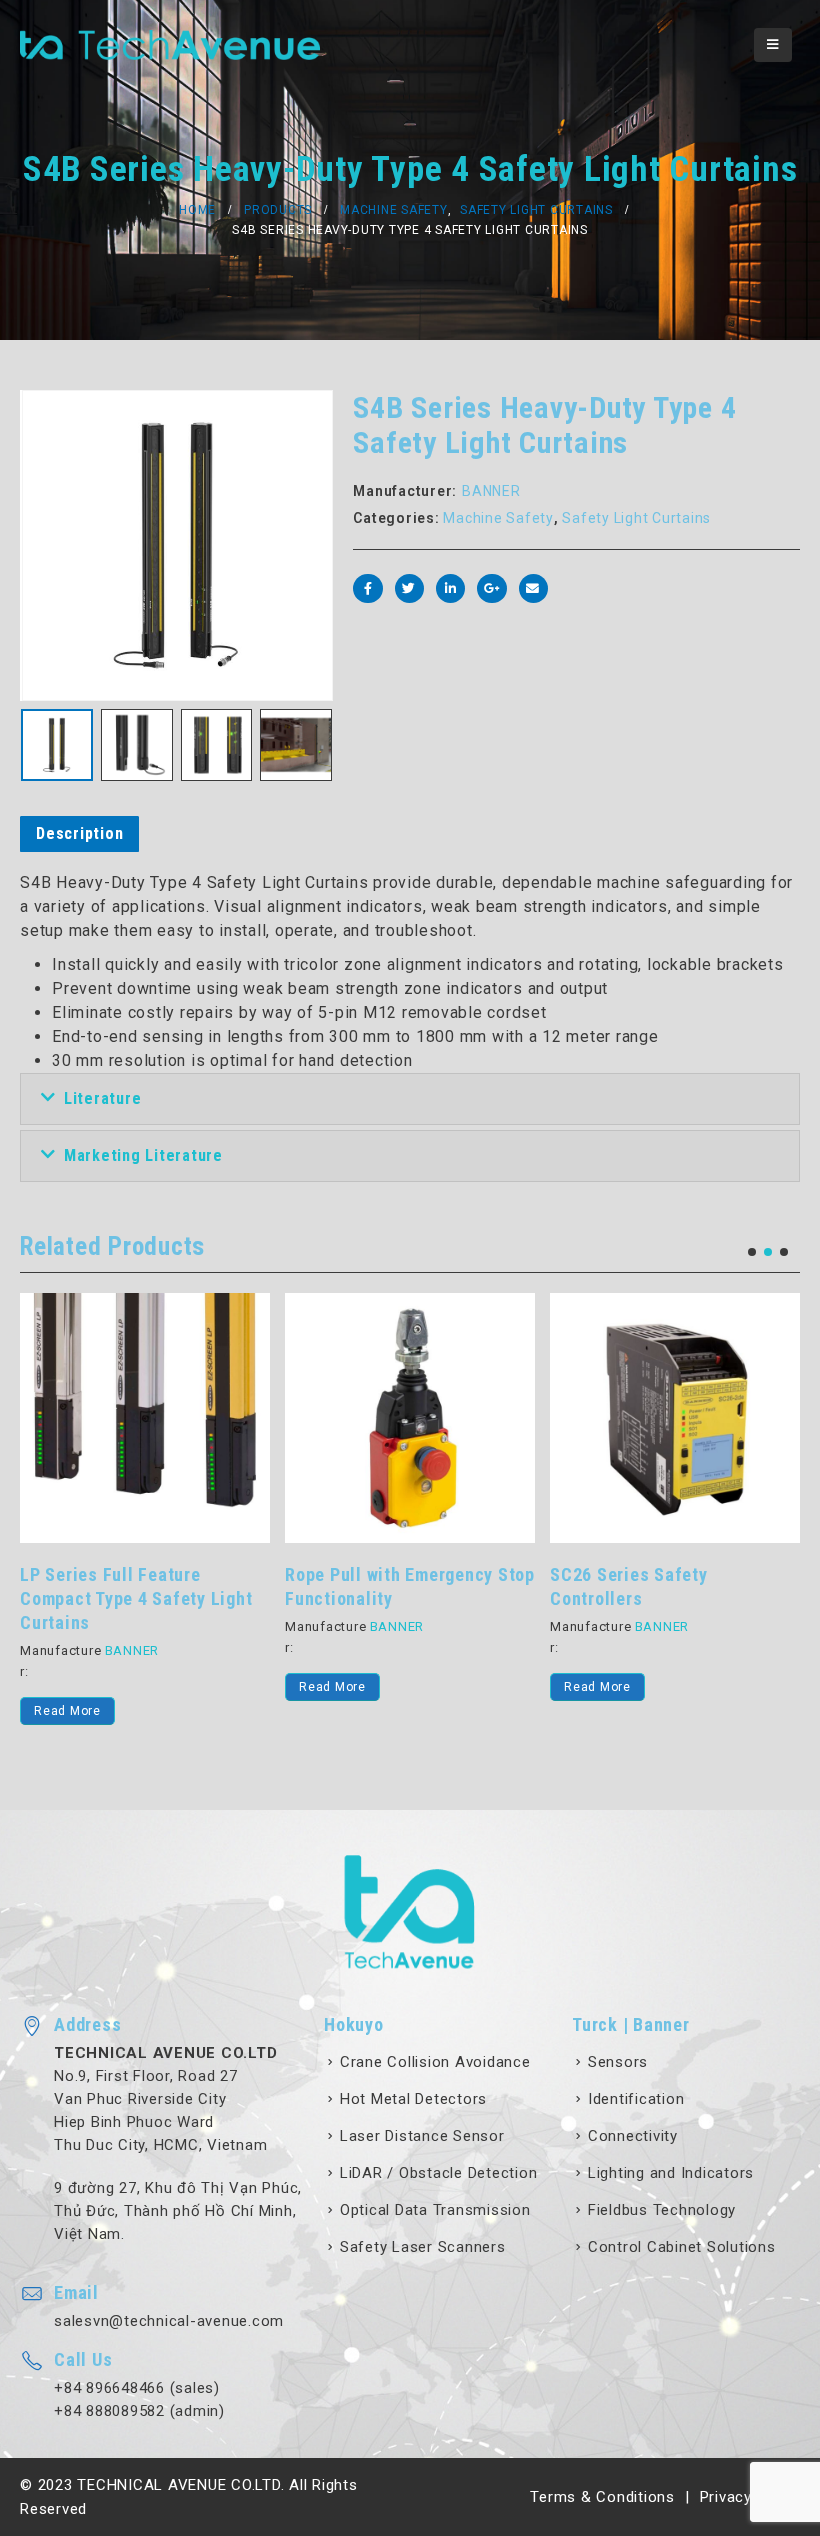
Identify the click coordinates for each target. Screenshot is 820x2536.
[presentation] (45, 546)
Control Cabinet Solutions (682, 2247)
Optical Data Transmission (435, 2210)
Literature (103, 1098)
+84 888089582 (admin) (139, 2411)
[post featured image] (145, 1418)
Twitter (409, 588)
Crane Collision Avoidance (435, 2062)
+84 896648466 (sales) (137, 2388)
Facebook (367, 588)
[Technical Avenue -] (170, 45)
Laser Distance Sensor (422, 2136)
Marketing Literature (143, 1155)
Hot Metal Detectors (413, 2099)
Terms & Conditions (602, 2497)
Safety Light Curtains (636, 518)
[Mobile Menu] (773, 45)
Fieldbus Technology (662, 2210)
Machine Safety (498, 518)
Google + (491, 588)
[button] (752, 1252)
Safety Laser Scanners (423, 2247)
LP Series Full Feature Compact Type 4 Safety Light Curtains (136, 1598)
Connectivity (633, 2136)
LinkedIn (450, 588)
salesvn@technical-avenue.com (169, 2321)
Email (533, 588)
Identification (636, 2099)
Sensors (618, 2062)
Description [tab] (79, 833)
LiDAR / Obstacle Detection (439, 2173)
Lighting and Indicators (671, 2173)
